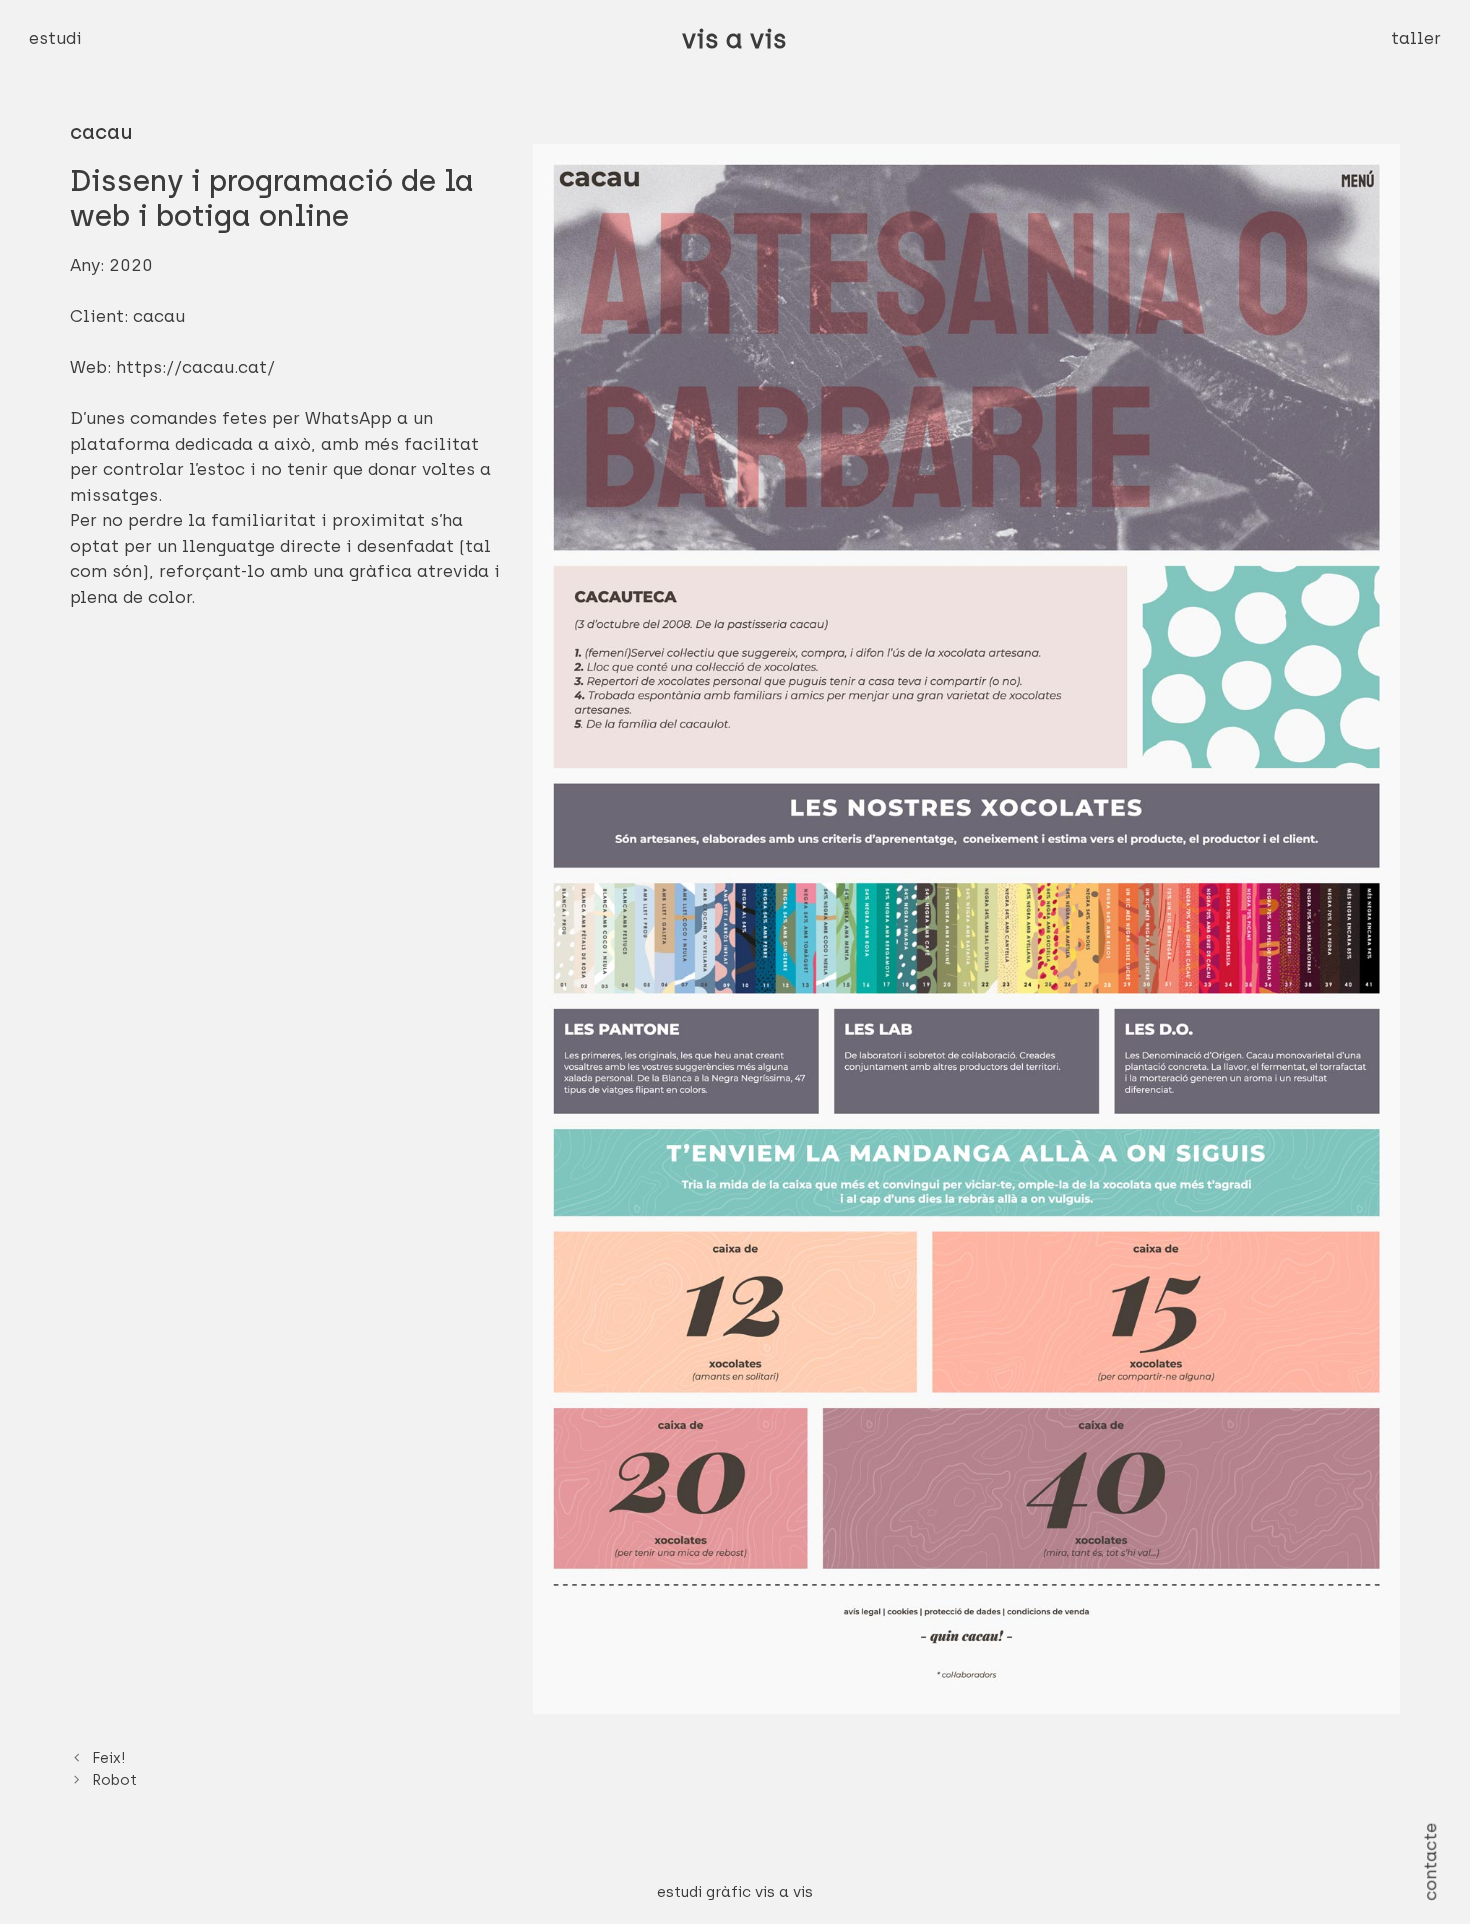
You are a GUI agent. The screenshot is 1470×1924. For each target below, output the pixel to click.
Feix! (108, 1758)
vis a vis (734, 39)
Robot (114, 1780)
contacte (1430, 1861)
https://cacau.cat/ (195, 367)
